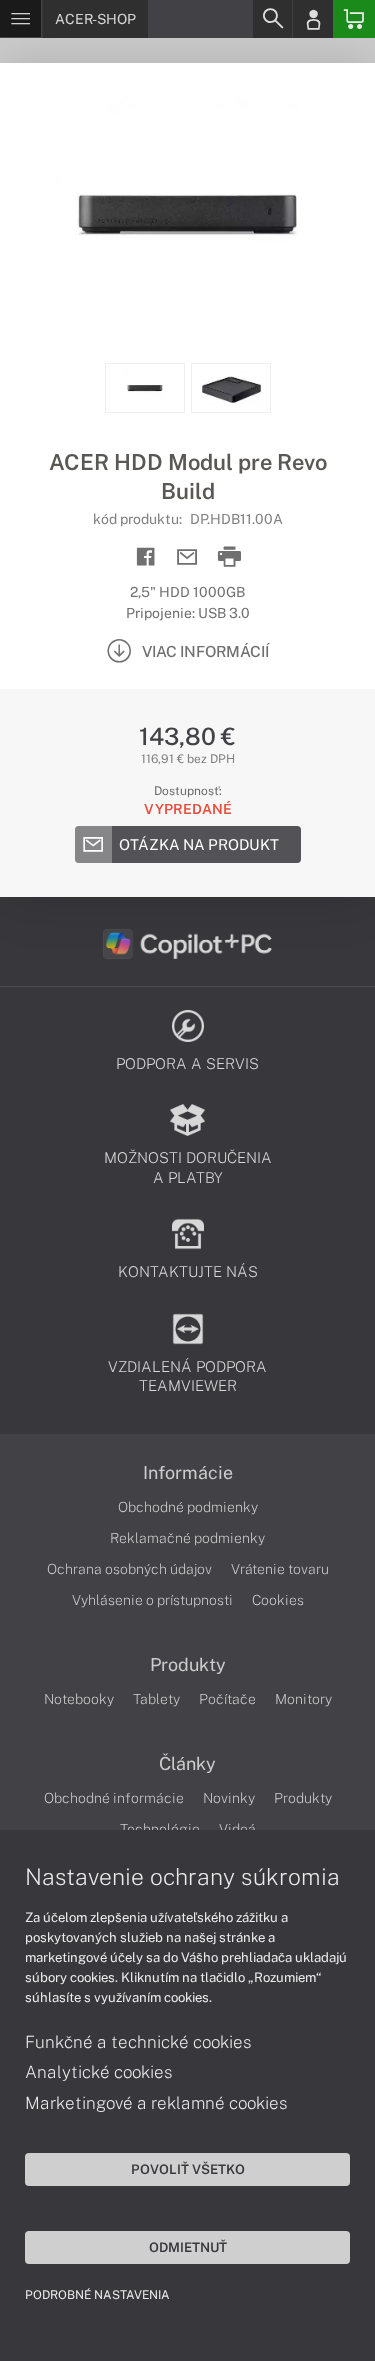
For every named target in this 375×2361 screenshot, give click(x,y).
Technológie (160, 1829)
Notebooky (79, 1699)
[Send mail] (187, 557)
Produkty (188, 1665)
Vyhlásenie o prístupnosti (152, 1600)
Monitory (303, 1699)
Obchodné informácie (114, 1798)
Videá (237, 1829)
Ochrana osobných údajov (129, 1569)
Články (187, 1764)
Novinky (229, 1798)
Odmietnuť (188, 2247)
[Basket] (354, 19)
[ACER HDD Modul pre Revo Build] (187, 213)
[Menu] (20, 19)
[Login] (313, 19)
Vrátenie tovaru (280, 1569)
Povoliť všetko (188, 2169)
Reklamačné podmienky (187, 1538)
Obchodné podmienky (188, 1507)
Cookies (278, 1600)
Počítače (227, 1699)
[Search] (272, 19)
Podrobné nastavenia (97, 2295)
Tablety (156, 1699)
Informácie (188, 1473)
